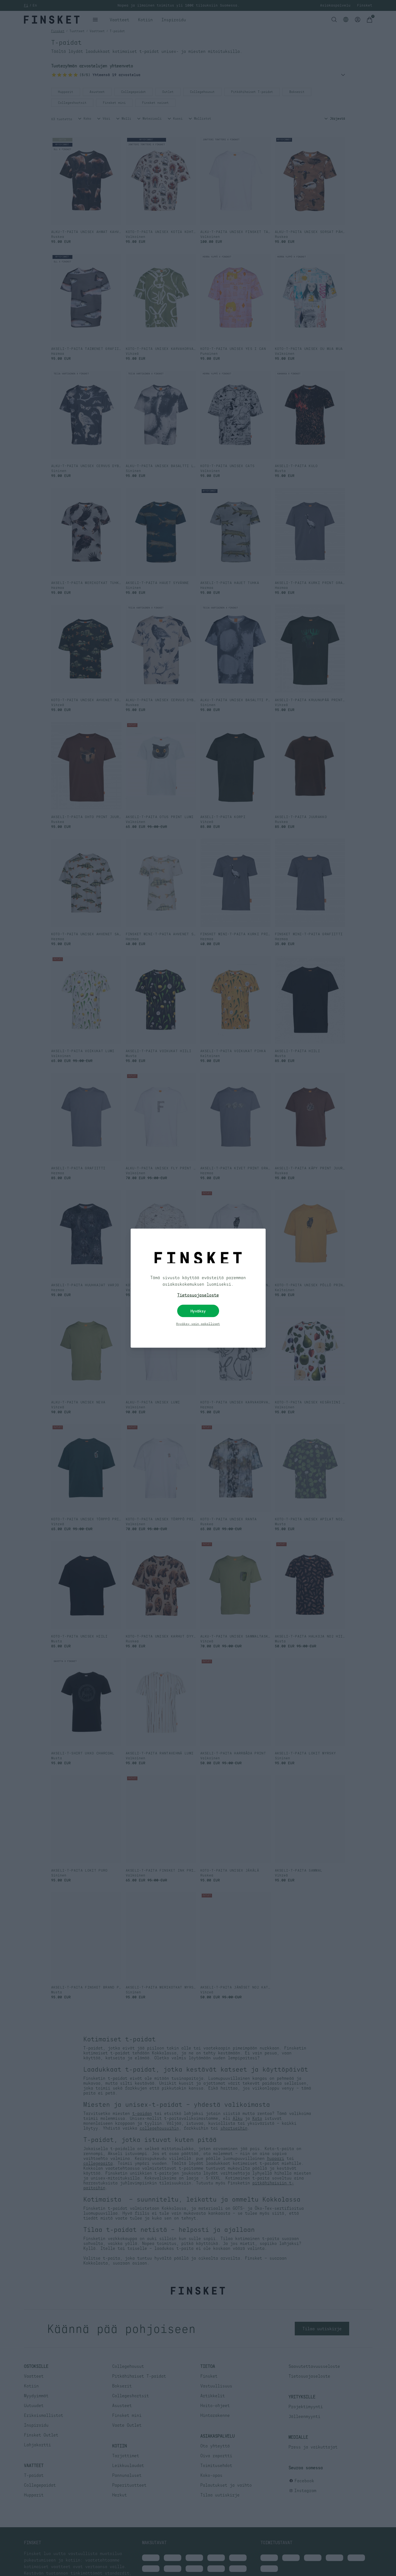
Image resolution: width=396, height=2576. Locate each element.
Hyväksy (198, 1311)
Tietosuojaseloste (198, 1295)
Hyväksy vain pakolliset (198, 1324)
